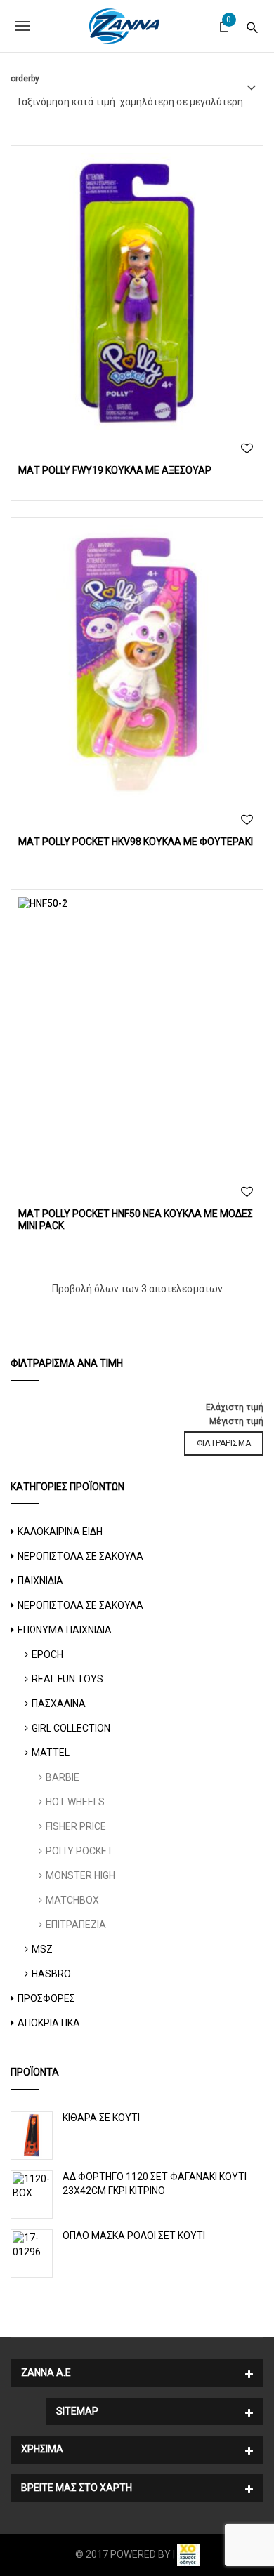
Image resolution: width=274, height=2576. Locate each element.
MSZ (42, 1949)
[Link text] (252, 26)
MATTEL (51, 1753)
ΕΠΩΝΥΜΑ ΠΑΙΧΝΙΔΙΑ (65, 1630)
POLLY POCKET (79, 1851)
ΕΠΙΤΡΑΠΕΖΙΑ (76, 1925)
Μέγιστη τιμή (236, 1421)
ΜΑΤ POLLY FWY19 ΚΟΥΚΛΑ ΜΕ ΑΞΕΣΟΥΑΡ (115, 470)
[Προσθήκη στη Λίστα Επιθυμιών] (247, 449)
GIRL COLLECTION (71, 1728)
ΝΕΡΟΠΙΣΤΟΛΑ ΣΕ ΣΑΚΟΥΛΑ (80, 1556)
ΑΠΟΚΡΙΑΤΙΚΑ (49, 2023)
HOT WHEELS (75, 1802)
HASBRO (51, 1974)
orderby (25, 79)
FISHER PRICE (76, 1826)
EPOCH (47, 1654)
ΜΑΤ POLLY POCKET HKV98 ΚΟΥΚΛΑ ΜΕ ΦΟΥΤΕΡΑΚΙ (136, 842)
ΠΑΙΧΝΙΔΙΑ (40, 1581)
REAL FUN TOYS (67, 1679)
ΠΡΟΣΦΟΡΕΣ (46, 1998)
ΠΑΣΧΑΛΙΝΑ (59, 1704)
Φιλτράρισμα (224, 1443)
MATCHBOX (72, 1900)
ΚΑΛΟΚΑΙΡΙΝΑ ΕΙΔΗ (60, 1532)
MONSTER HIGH (80, 1875)
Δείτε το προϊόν (137, 291)
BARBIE (63, 1777)
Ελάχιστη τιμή (235, 1407)
